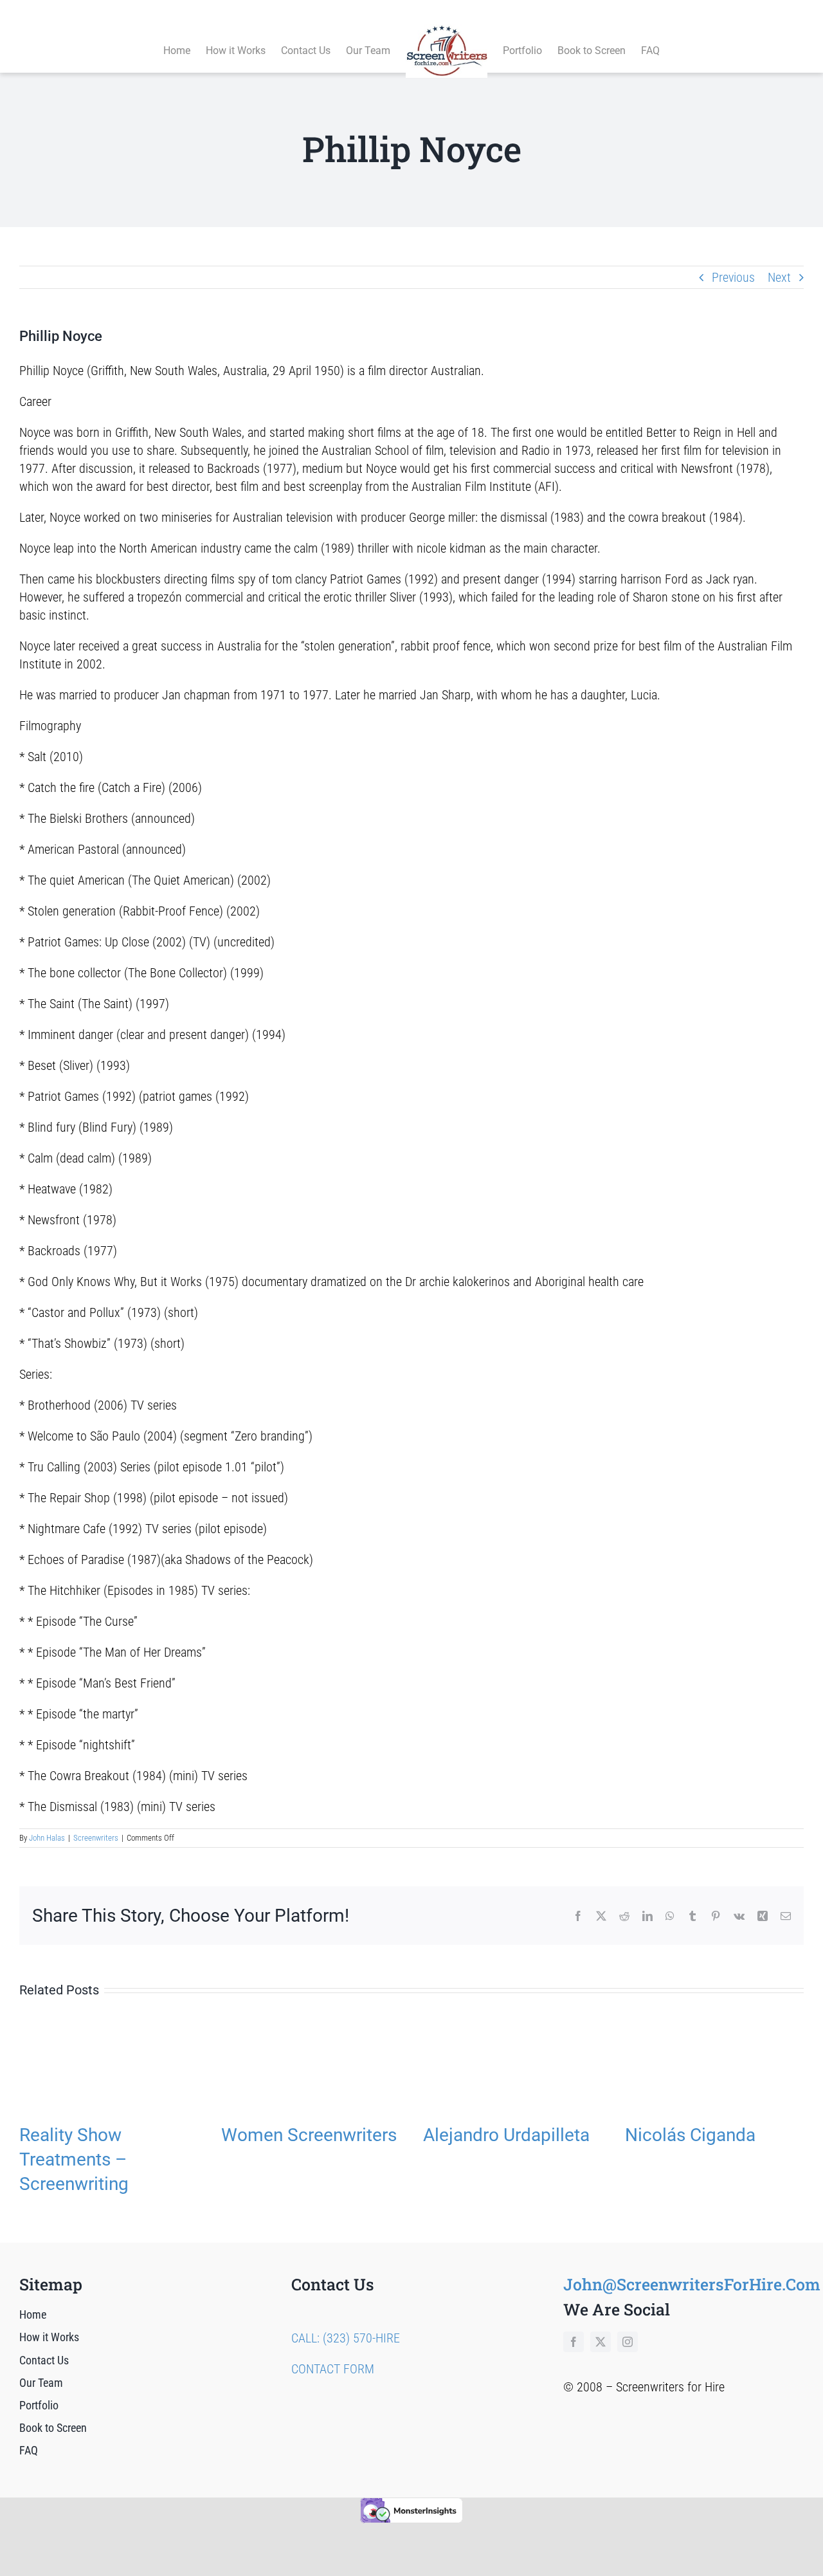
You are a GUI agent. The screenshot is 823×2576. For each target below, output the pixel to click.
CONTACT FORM (333, 2369)
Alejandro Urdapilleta (506, 2135)
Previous (733, 277)
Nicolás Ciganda (690, 2135)
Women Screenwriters (309, 2135)
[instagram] (628, 2342)
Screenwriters (96, 1838)
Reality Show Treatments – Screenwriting (74, 2159)
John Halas (47, 1838)
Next (779, 277)
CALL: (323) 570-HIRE (346, 2338)
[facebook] (574, 2342)
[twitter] (601, 2342)
